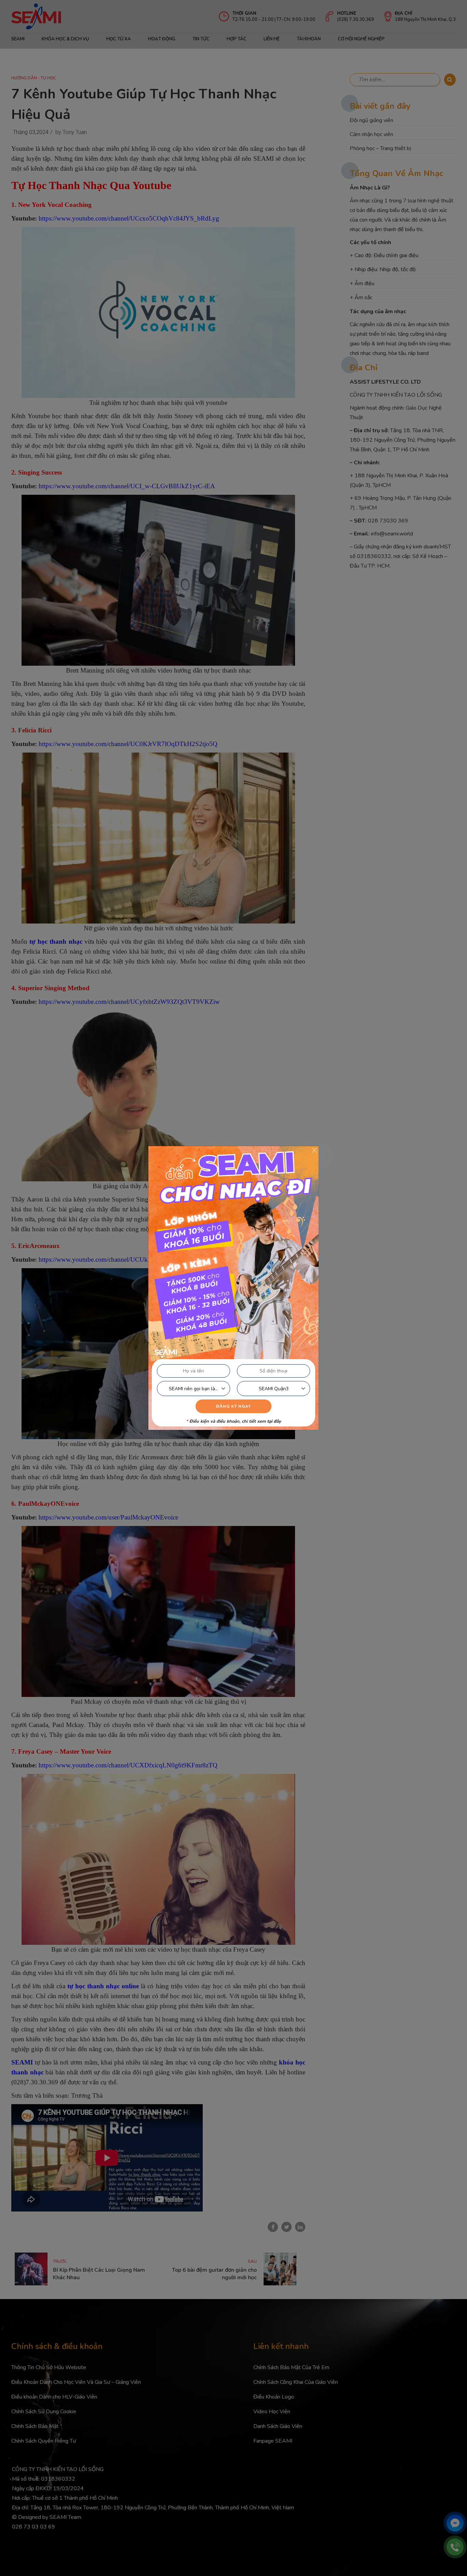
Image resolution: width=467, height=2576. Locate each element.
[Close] (315, 1150)
